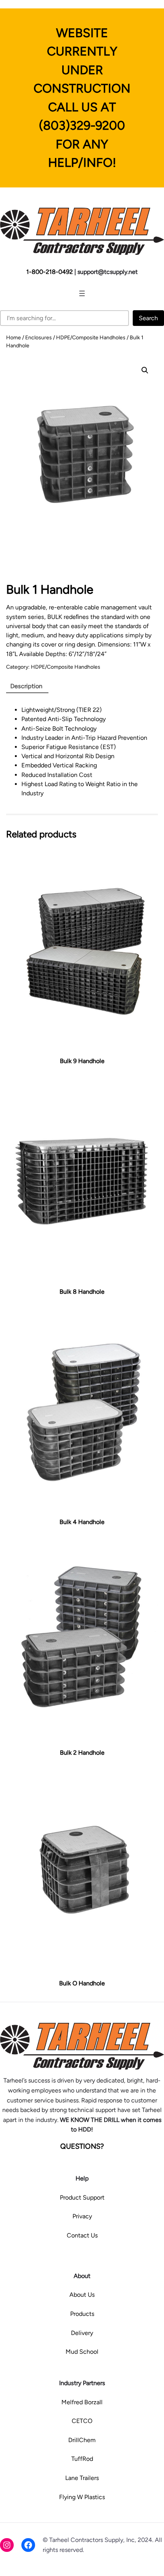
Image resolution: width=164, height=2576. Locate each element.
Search (148, 318)
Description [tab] (26, 686)
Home (14, 338)
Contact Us (82, 2235)
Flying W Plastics (82, 2497)
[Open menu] (82, 293)
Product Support (82, 2197)
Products (82, 2314)
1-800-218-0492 (50, 272)
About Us (82, 2295)
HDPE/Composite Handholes (91, 338)
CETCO (82, 2421)
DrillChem (82, 2440)
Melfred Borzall (82, 2402)
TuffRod (82, 2459)
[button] (145, 370)
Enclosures (39, 338)
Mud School (82, 2352)
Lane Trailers (82, 2478)
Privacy (82, 2216)
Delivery (82, 2333)
